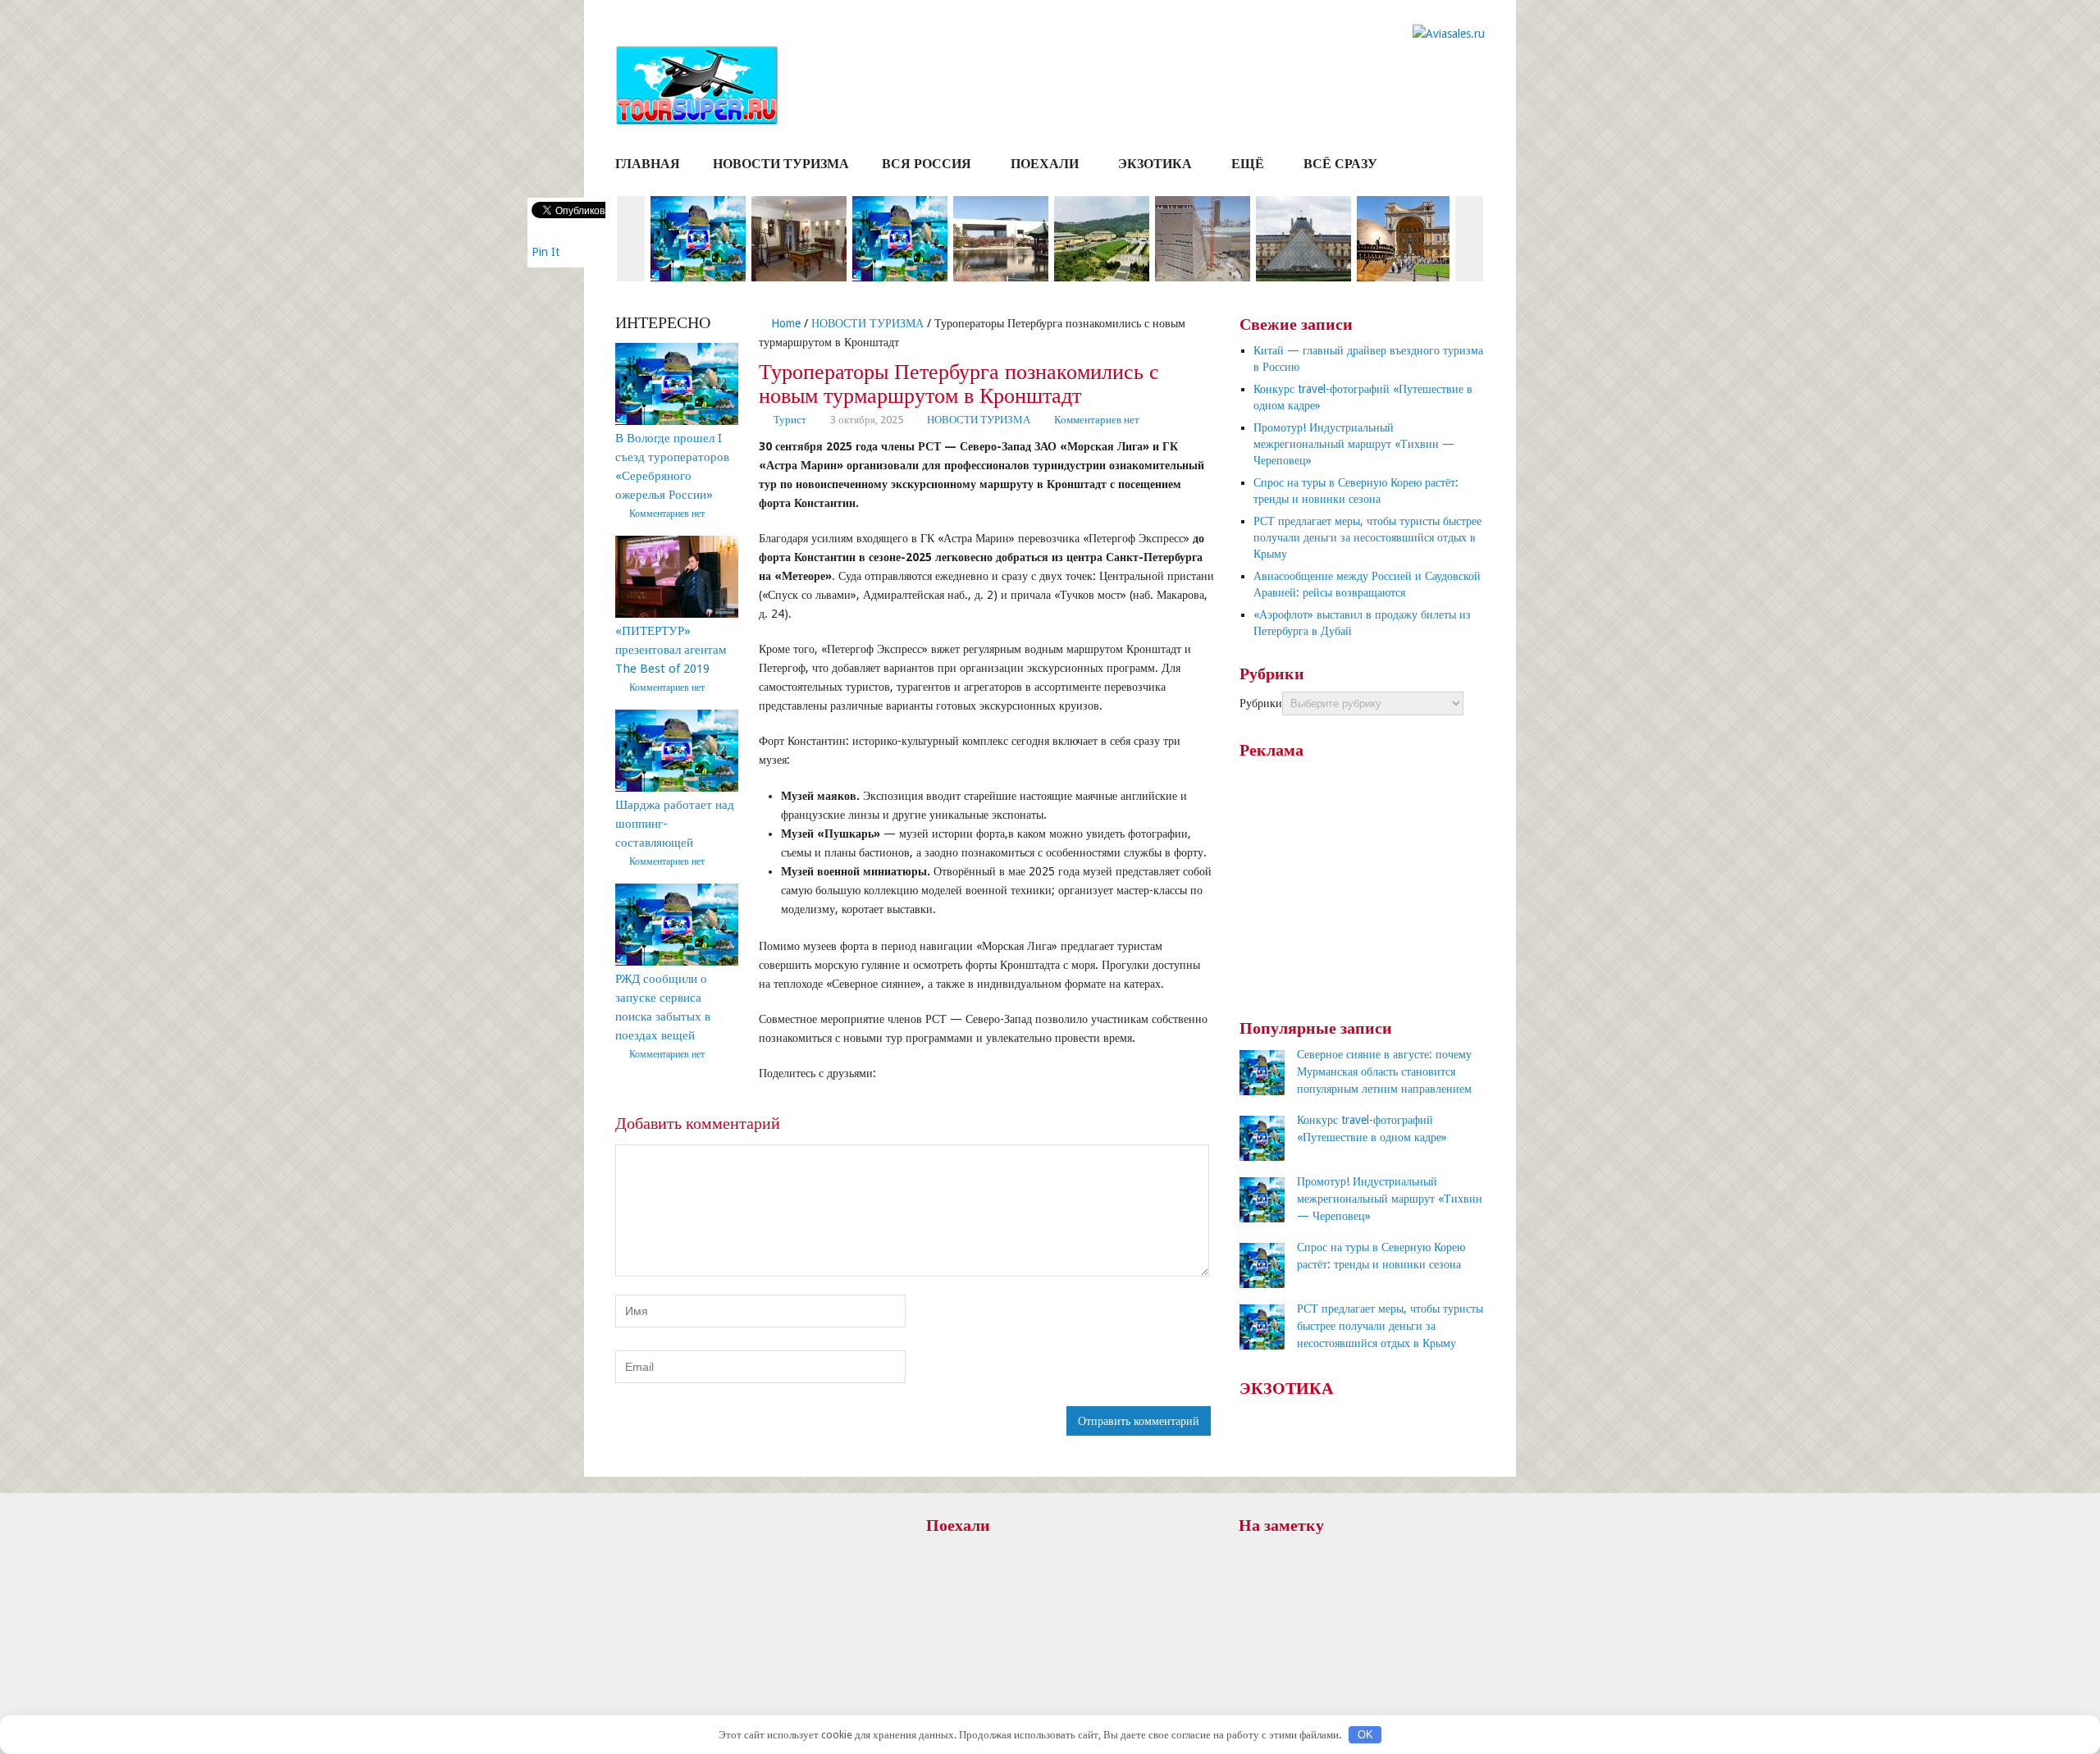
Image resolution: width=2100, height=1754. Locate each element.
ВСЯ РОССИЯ (927, 164)
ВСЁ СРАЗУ (1340, 164)
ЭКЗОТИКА (1155, 164)
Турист (790, 420)
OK (1365, 1735)
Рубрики (1261, 703)
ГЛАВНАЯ (648, 164)
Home (784, 323)
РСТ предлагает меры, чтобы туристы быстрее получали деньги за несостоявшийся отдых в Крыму (1367, 537)
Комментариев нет (1097, 420)
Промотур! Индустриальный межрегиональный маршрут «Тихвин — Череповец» (1354, 444)
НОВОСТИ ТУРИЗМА (781, 164)
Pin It (546, 252)
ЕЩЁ (1248, 164)
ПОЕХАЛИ (1045, 164)
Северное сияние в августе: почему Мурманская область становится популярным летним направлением (1384, 1071)
